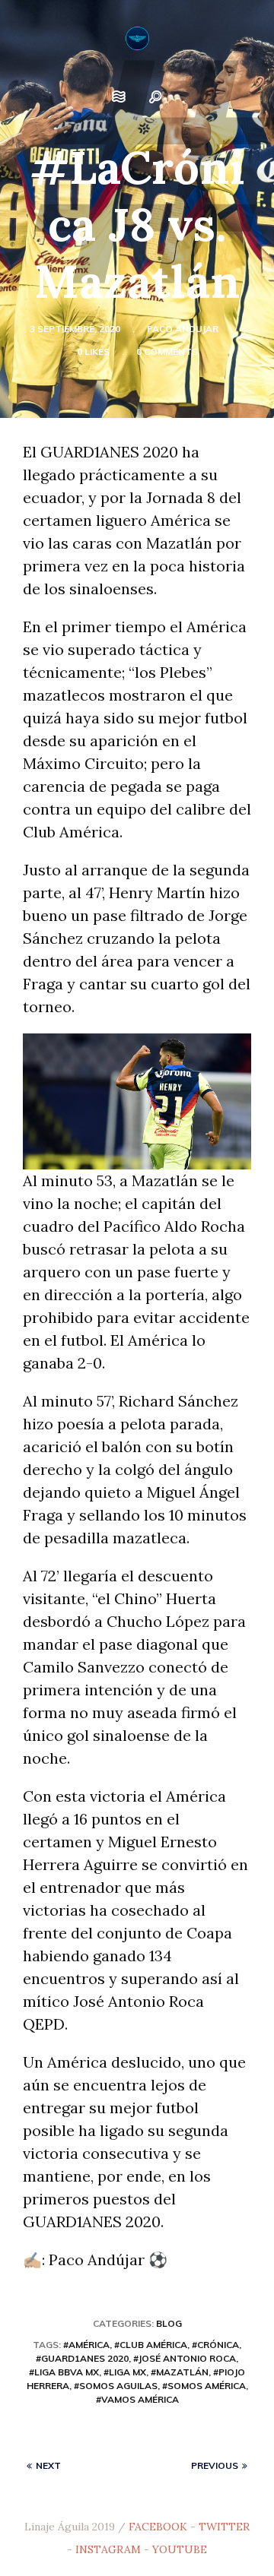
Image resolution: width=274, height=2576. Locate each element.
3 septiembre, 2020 (75, 329)
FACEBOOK (158, 2527)
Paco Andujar (183, 329)
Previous (215, 2465)
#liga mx (125, 2372)
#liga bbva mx (64, 2372)
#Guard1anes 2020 (82, 2358)
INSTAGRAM (108, 2549)
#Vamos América (137, 2399)
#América (86, 2345)
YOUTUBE (180, 2549)
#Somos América (204, 2386)
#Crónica (215, 2345)
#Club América (151, 2345)
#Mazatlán (180, 2372)
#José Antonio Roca (185, 2358)
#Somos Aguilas (116, 2386)
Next (48, 2465)
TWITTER (224, 2527)
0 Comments (167, 351)
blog (169, 2323)
